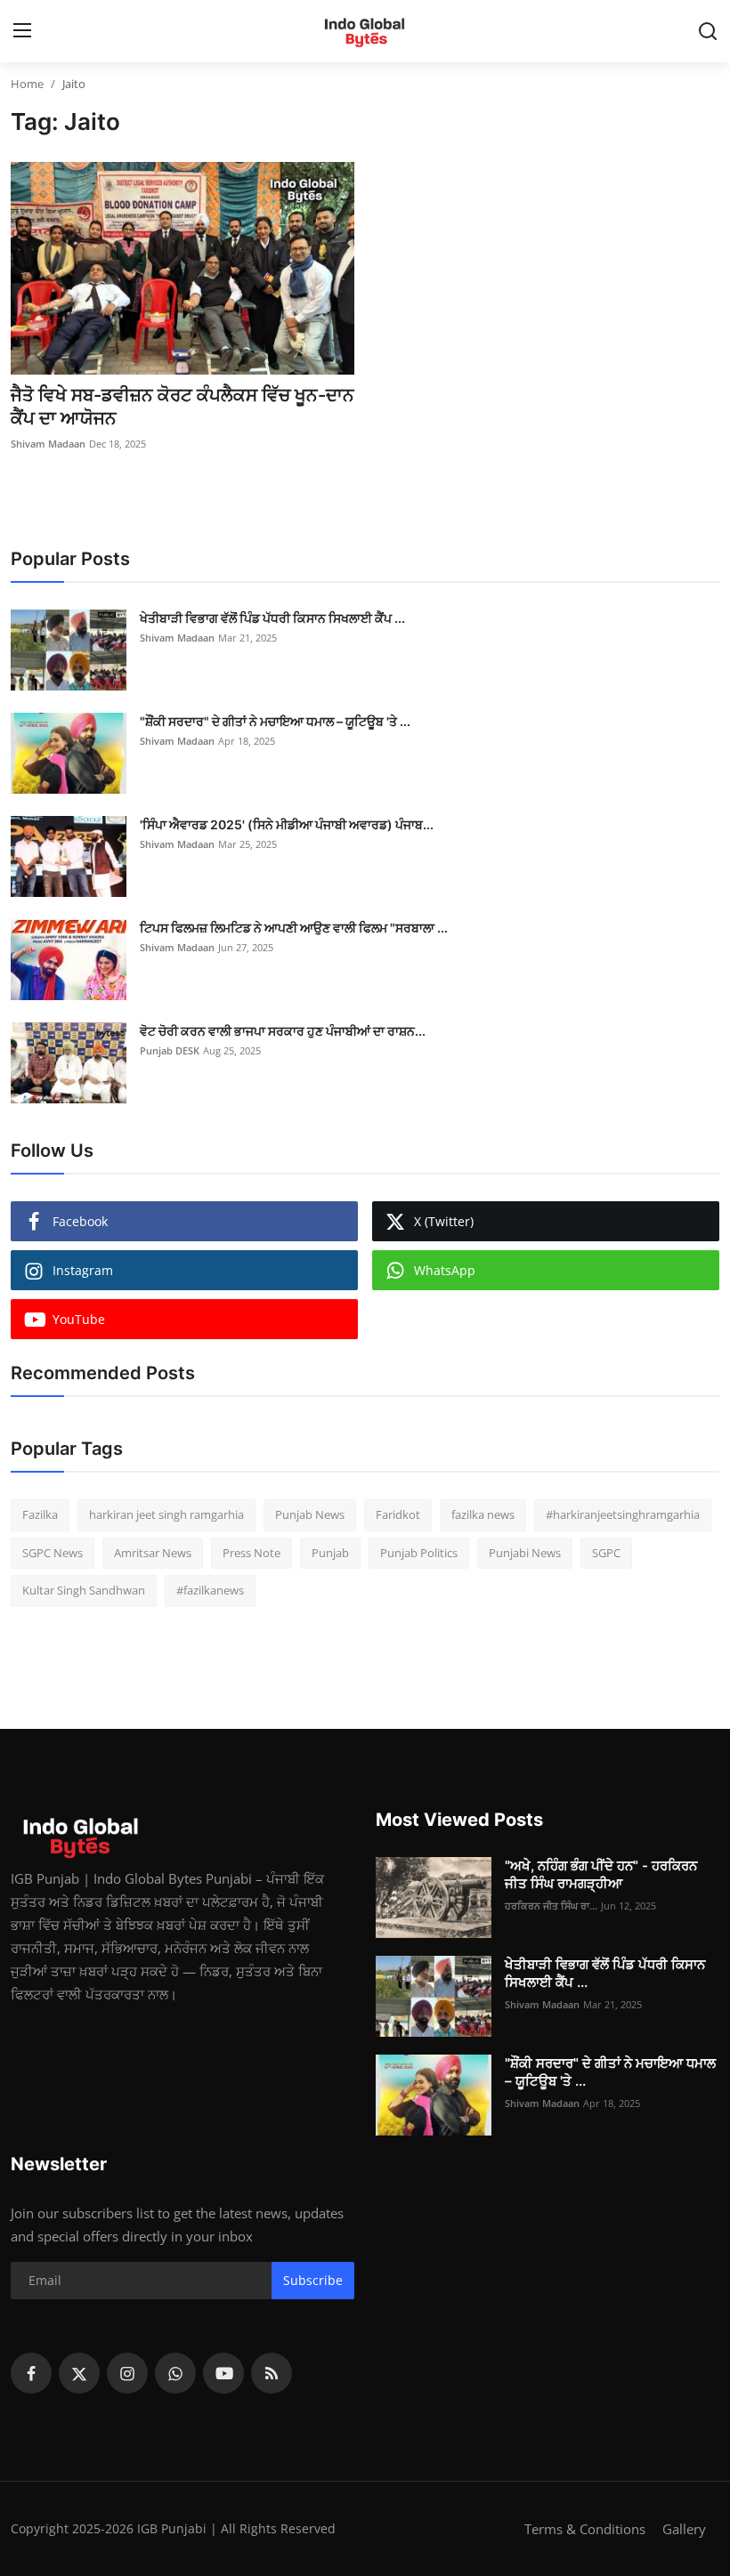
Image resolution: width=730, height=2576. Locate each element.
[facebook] (31, 2373)
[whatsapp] (175, 2373)
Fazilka (40, 1514)
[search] (708, 31)
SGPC (606, 1553)
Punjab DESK (170, 1050)
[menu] (22, 31)
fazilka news (483, 1514)
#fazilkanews (210, 1590)
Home (27, 84)
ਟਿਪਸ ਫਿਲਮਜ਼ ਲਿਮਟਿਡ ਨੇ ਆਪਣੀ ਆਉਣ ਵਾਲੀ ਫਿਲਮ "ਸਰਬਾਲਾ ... (294, 928)
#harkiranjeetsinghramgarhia (623, 1514)
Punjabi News (525, 1553)
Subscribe (313, 2280)
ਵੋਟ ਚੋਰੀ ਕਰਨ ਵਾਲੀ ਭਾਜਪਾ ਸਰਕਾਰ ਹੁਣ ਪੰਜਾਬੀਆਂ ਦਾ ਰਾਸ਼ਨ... (283, 1031)
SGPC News (53, 1553)
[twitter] (79, 2373)
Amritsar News (153, 1553)
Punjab (330, 1553)
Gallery (684, 2529)
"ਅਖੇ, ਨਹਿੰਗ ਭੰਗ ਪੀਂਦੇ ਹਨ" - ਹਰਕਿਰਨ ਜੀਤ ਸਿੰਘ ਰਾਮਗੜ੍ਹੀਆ (601, 1874)
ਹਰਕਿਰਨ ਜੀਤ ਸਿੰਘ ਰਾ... (551, 1906)
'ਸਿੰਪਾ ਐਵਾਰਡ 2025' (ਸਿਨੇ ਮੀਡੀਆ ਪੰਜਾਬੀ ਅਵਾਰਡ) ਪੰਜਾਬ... (287, 824)
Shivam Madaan (48, 444)
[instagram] (127, 2373)
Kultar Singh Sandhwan (84, 1590)
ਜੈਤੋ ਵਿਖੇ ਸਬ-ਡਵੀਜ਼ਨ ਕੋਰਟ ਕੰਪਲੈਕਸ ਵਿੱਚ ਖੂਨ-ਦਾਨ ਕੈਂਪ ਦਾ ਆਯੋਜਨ (182, 407)
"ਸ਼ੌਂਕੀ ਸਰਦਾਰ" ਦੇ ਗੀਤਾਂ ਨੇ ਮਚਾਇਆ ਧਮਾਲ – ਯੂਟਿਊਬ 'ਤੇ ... (275, 721)
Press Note (251, 1553)
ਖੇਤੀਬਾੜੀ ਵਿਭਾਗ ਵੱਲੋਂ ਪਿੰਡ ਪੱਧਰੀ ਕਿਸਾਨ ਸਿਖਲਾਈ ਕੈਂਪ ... (272, 618)
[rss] (272, 2373)
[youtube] (223, 2373)
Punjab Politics (419, 1553)
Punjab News (310, 1514)
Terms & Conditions (585, 2529)
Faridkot (398, 1514)
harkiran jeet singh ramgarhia (166, 1514)
